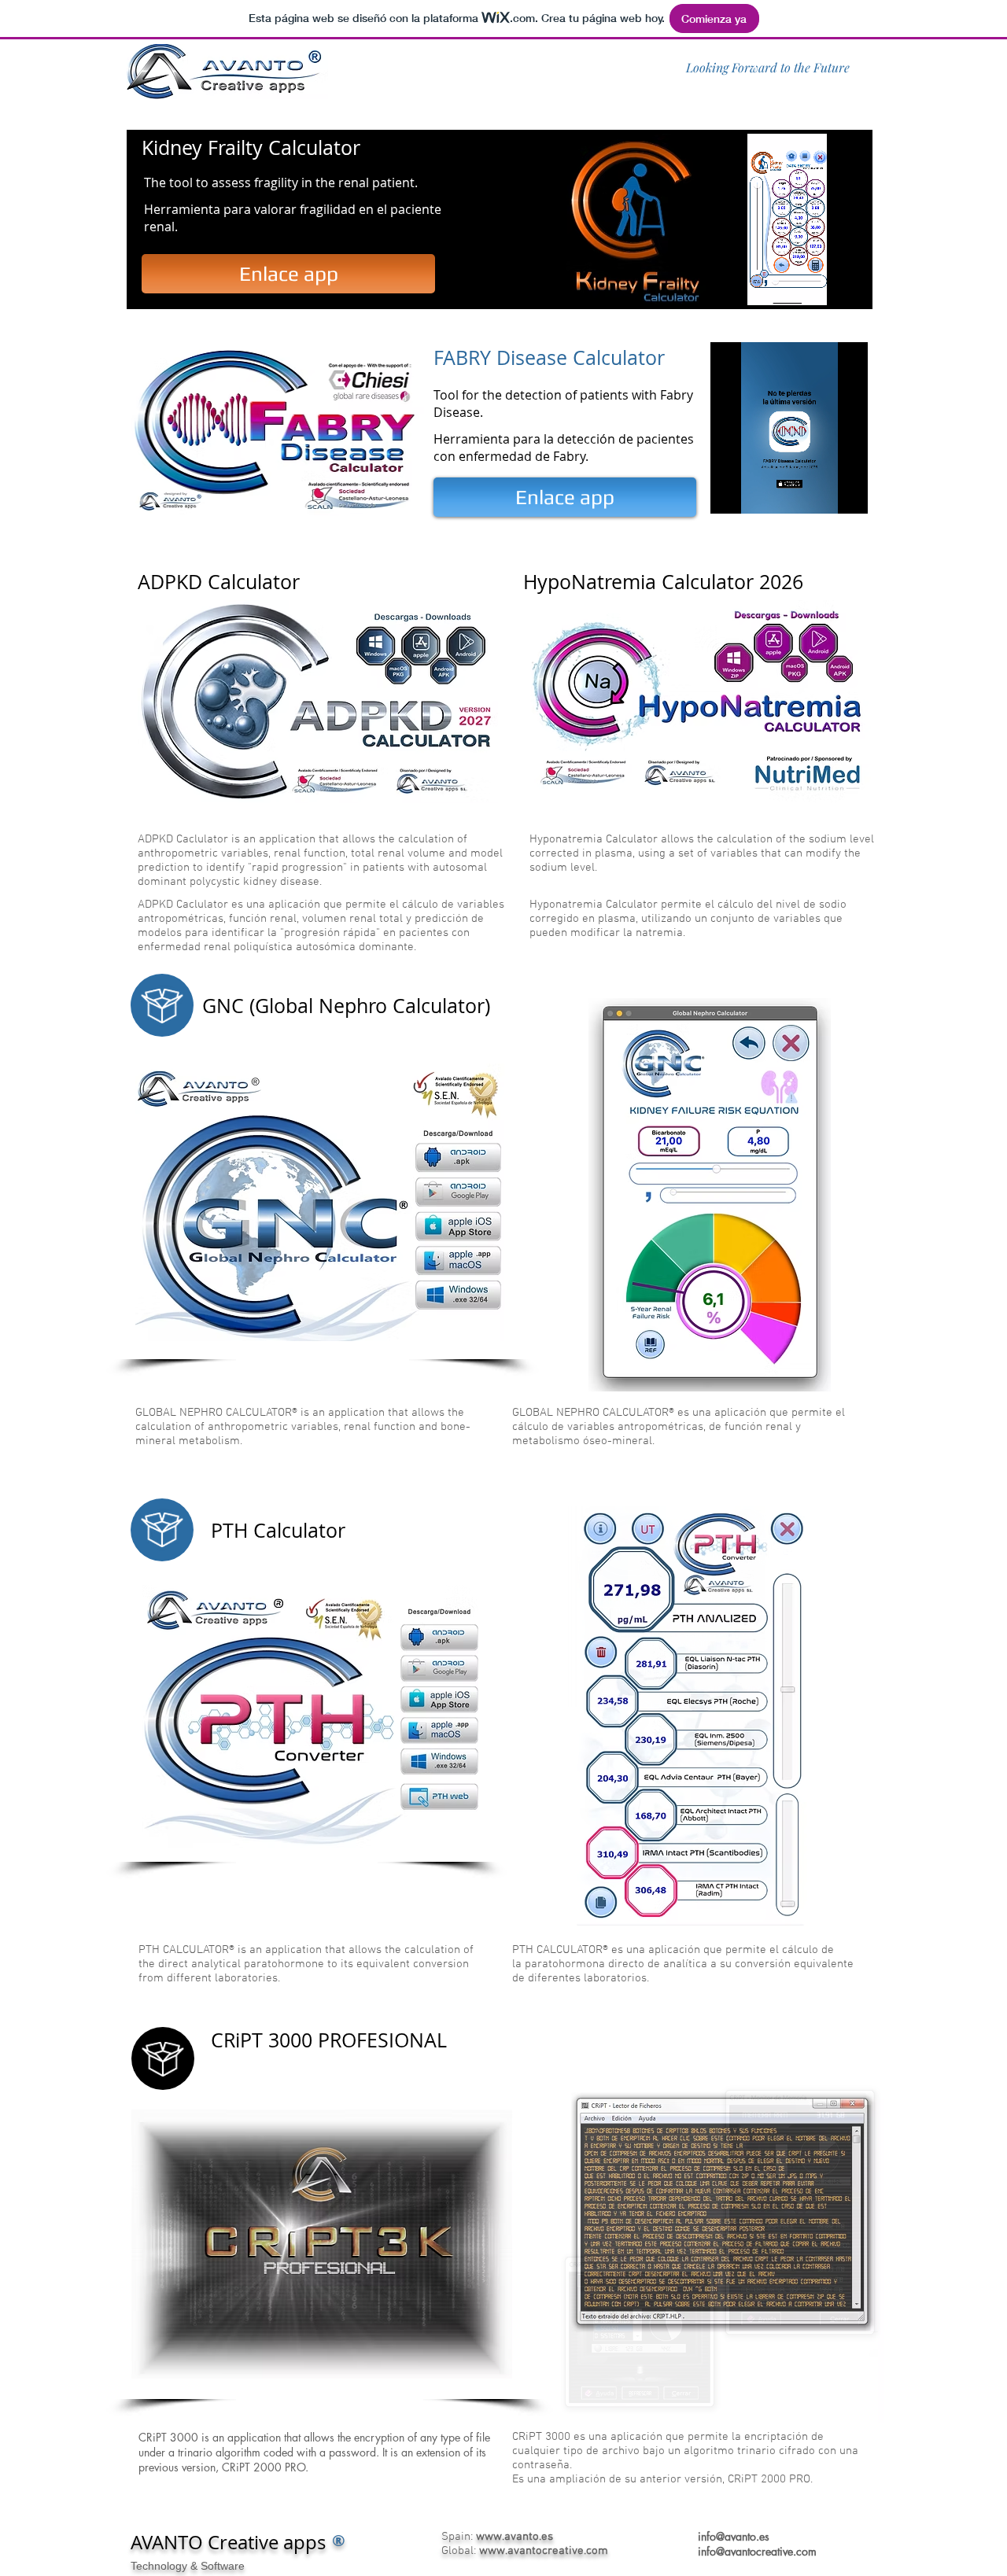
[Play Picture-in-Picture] (860, 284)
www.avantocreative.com (544, 2551)
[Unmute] (755, 284)
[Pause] (729, 284)
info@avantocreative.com (757, 2551)
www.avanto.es (515, 2537)
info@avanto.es (734, 2536)
